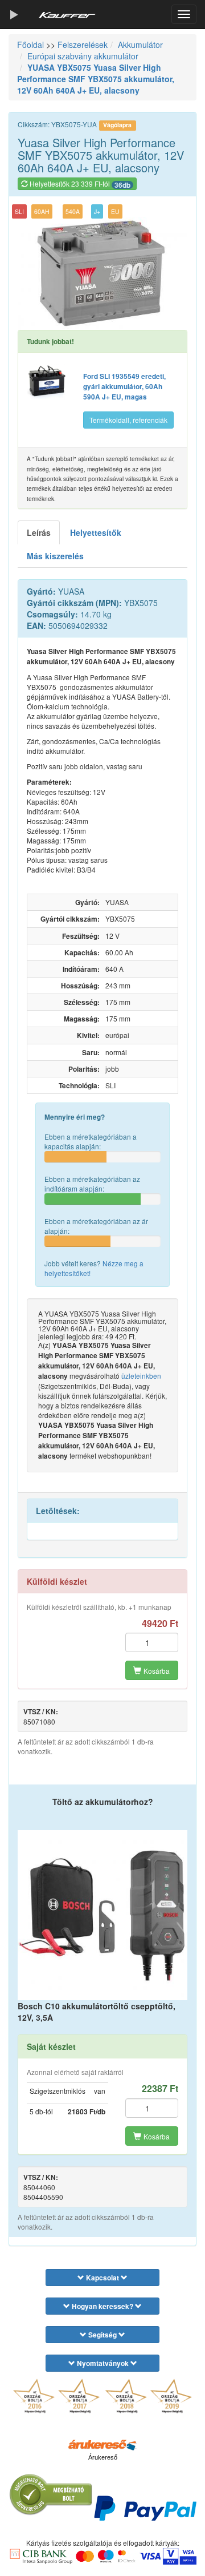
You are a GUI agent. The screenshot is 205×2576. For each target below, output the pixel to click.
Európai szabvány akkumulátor (83, 56)
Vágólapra (117, 125)
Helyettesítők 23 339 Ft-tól (79, 184)
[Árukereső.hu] (102, 2444)
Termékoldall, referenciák (128, 420)
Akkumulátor (140, 45)
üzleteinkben (141, 1376)
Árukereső (103, 2457)
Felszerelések (83, 45)
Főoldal (30, 45)
